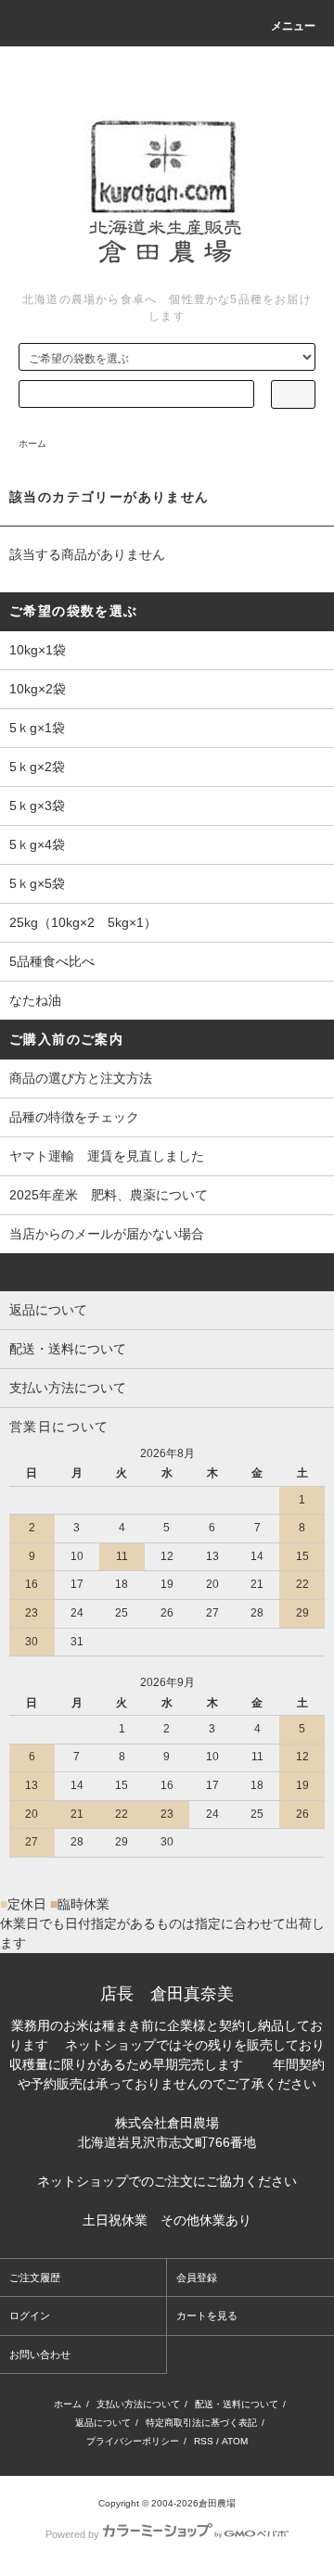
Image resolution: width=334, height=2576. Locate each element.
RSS (204, 2441)
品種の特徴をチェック (74, 1117)
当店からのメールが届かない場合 (107, 1234)
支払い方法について (138, 2404)
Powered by (72, 2534)
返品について (103, 2423)
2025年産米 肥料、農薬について (109, 1195)
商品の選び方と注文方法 (81, 1078)
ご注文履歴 (35, 2278)
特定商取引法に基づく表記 (201, 2423)
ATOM (235, 2441)
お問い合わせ (40, 2354)
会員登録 (197, 2278)
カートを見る (207, 2316)
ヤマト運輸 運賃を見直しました (107, 1156)
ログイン (30, 2316)
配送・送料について (237, 2404)
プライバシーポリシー (133, 2441)
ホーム (32, 444)
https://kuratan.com (167, 2162)
